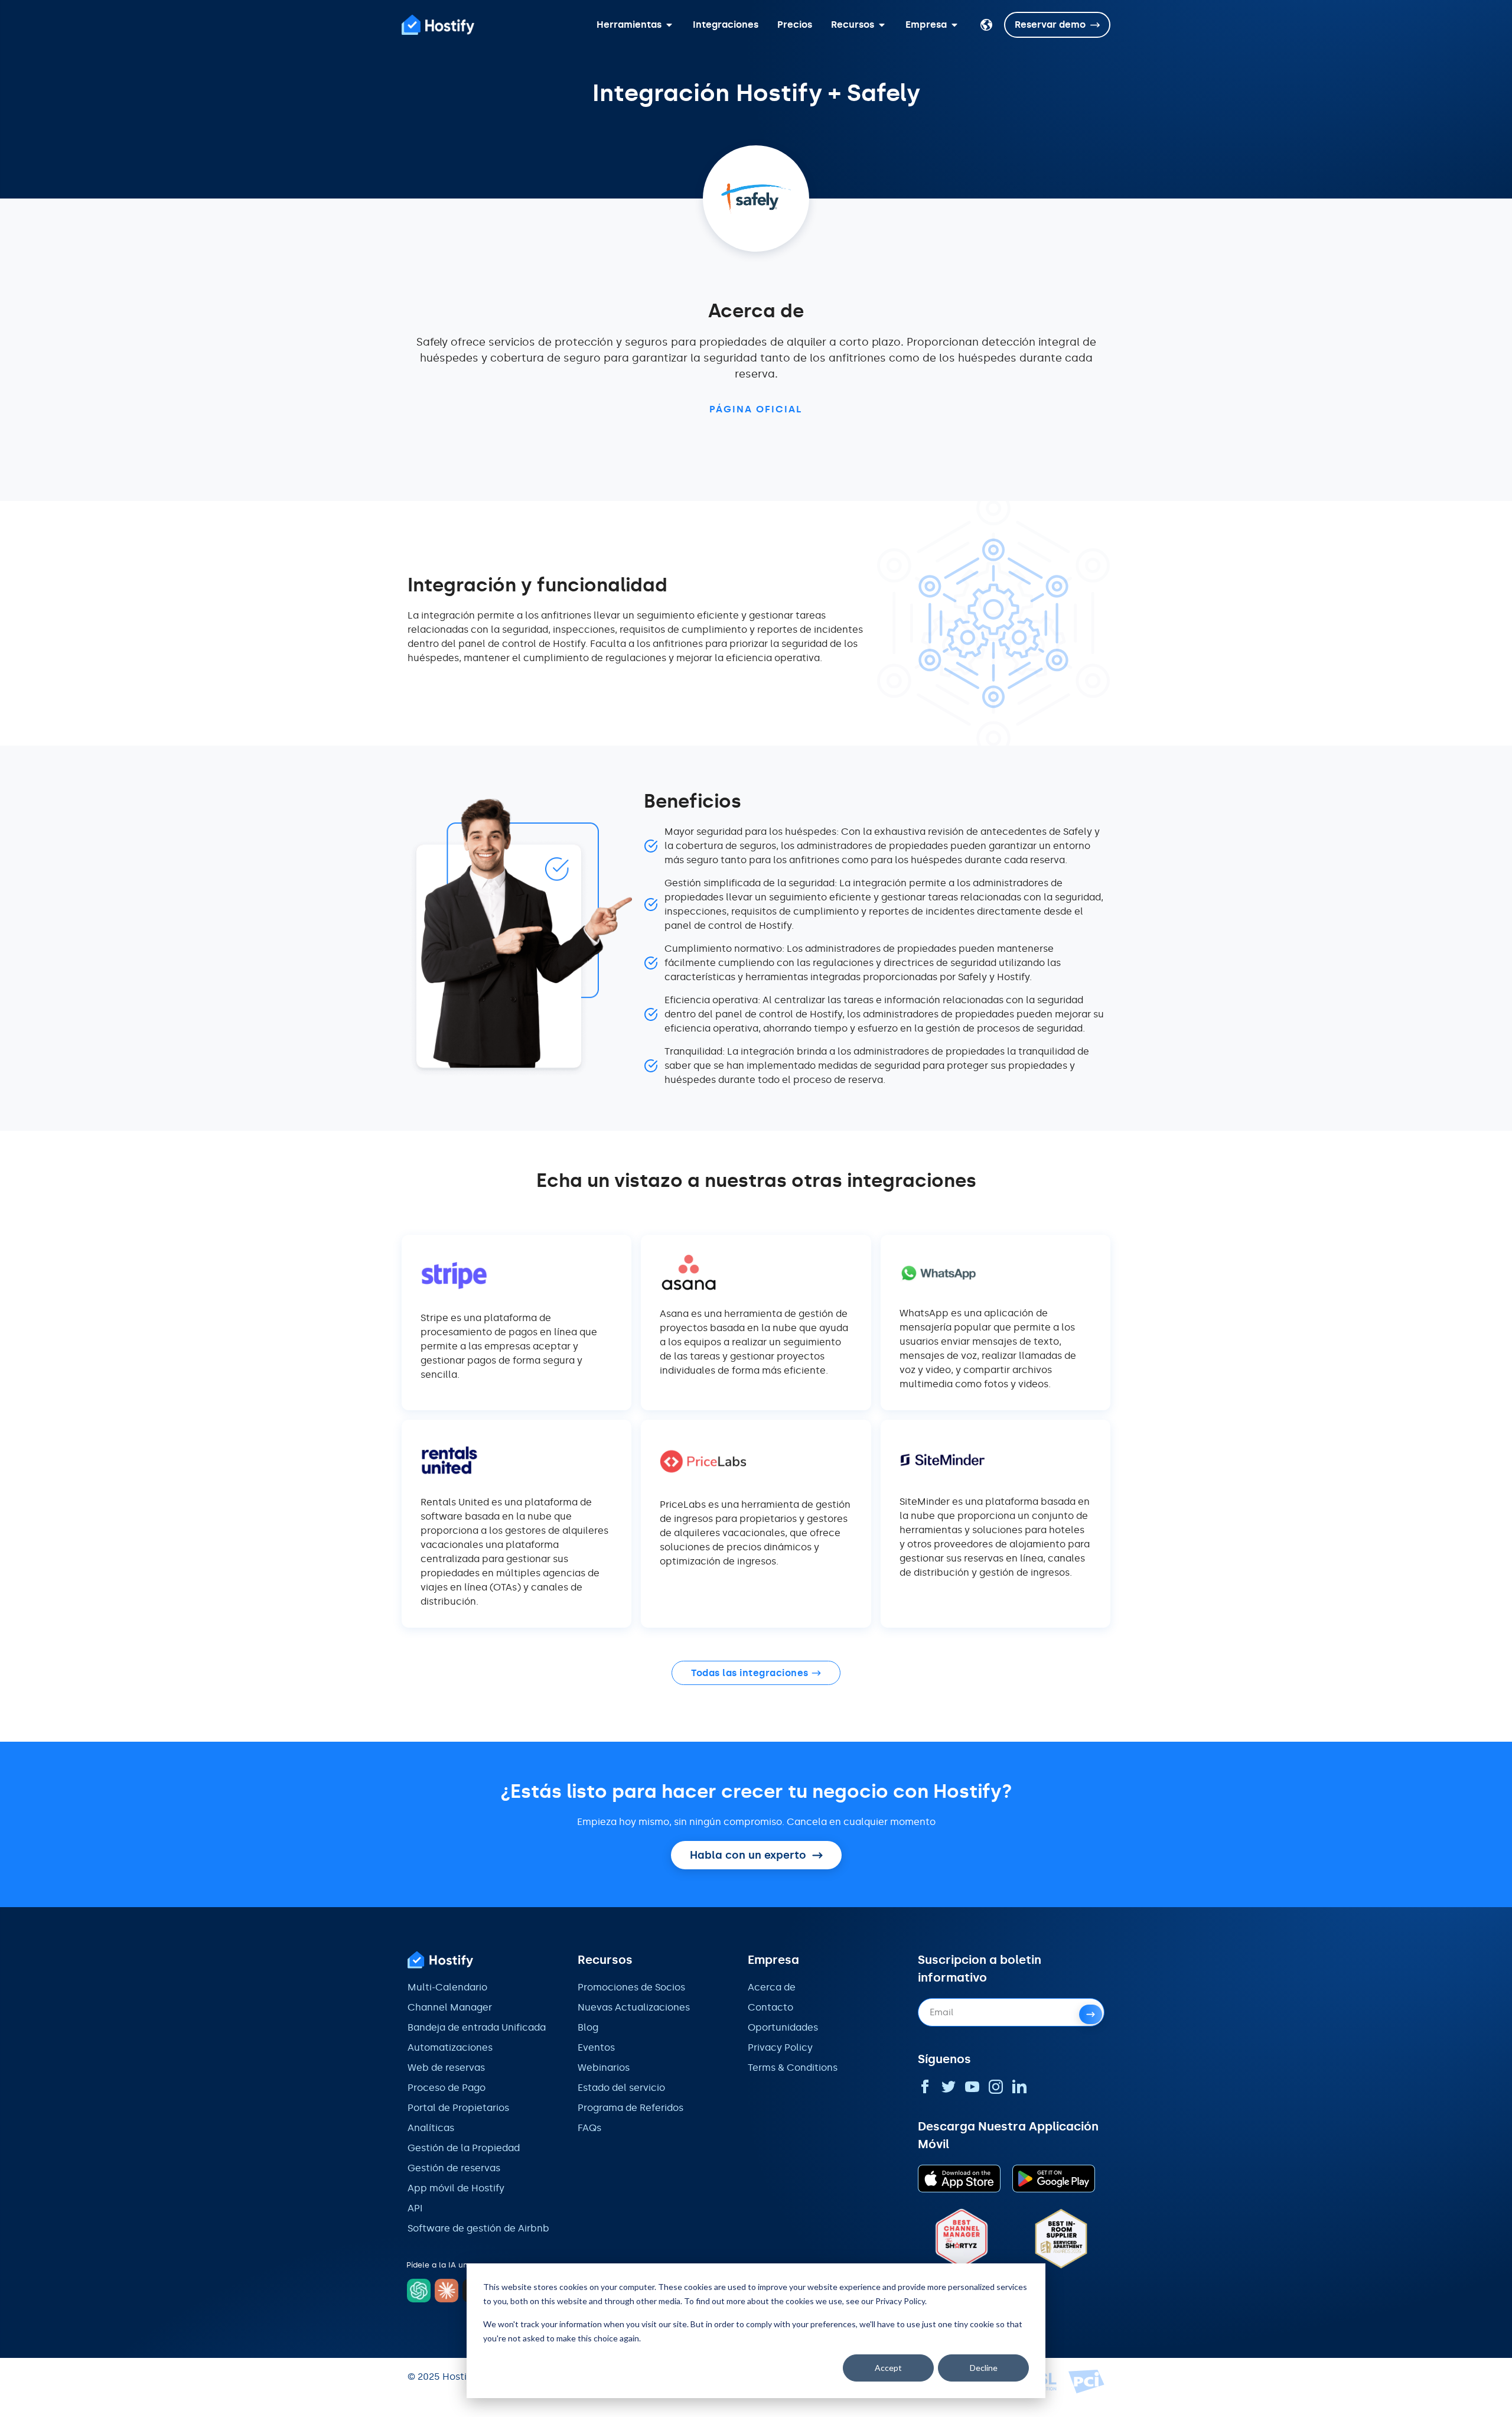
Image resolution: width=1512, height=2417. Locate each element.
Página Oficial (756, 409)
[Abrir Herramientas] (669, 25)
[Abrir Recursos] (882, 25)
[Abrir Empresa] (954, 25)
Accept (888, 2368)
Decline (984, 2368)
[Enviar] (1091, 2014)
